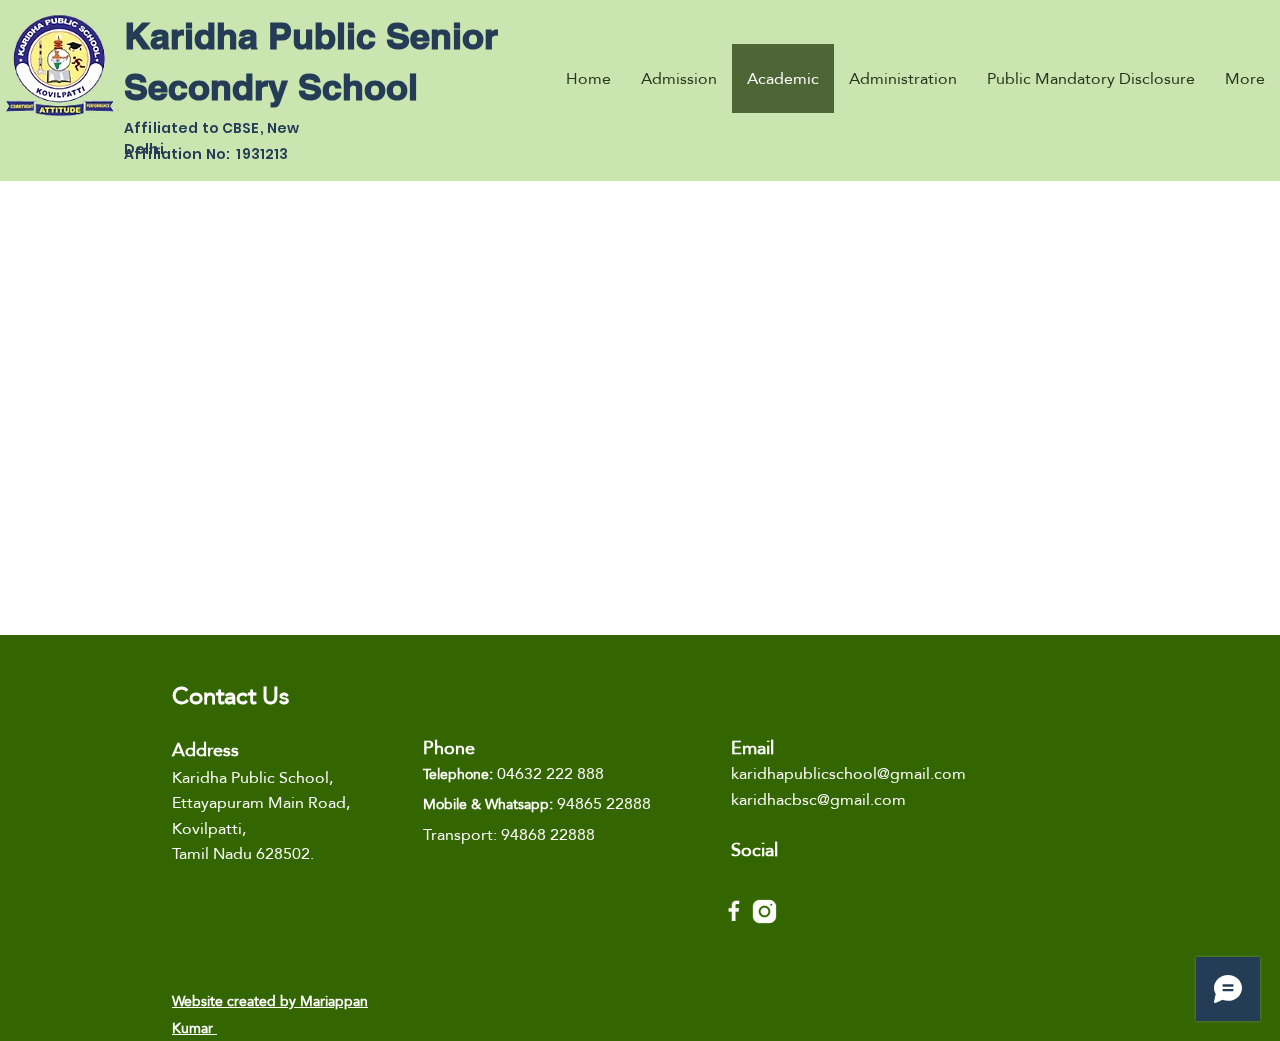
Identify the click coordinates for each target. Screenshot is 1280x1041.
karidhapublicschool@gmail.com (848, 773)
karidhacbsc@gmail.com (818, 799)
